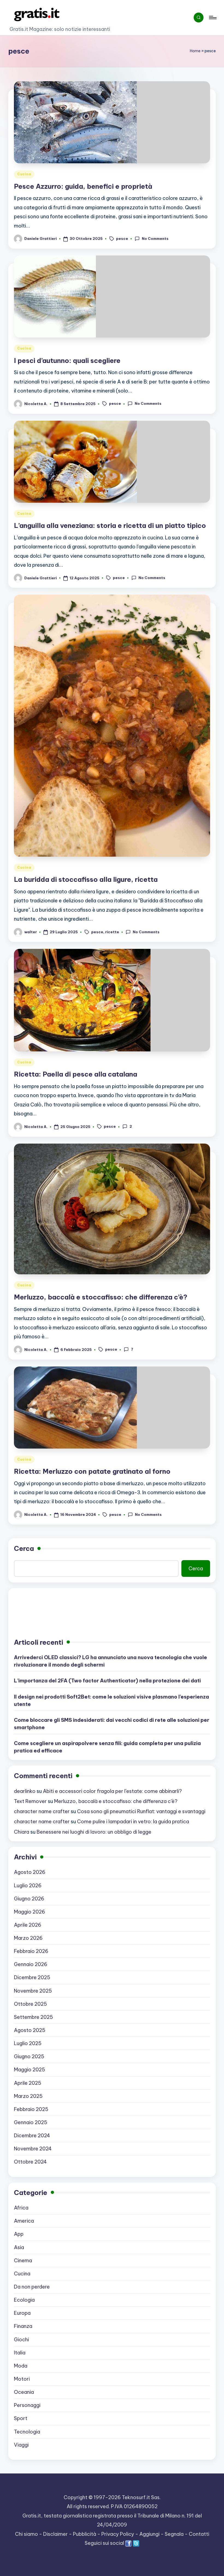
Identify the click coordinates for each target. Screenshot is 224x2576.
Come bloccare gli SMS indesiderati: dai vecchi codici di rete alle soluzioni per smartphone (112, 1724)
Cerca (24, 1548)
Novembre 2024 (33, 2149)
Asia (19, 2247)
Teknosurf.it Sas (141, 2497)
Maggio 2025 (30, 2070)
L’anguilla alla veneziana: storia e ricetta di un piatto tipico (110, 525)
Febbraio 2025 (31, 2109)
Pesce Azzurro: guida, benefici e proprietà (83, 186)
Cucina (24, 174)
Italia (20, 2353)
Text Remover (30, 1801)
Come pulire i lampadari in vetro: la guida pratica (133, 1821)
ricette (112, 932)
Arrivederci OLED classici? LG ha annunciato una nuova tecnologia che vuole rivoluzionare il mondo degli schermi (110, 1661)
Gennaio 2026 (31, 1964)
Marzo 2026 (28, 1938)
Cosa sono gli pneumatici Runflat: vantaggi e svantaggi (141, 1811)
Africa (21, 2208)
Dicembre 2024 (32, 2135)
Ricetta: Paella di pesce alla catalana (76, 1074)
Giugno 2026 (29, 1899)
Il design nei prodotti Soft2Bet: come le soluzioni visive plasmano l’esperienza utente (111, 1700)
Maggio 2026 (30, 1912)
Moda (21, 2366)
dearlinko (25, 1791)
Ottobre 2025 (30, 2004)
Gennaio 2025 (31, 2122)
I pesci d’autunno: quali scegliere (67, 360)
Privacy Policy (118, 2534)
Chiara (22, 1832)
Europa (22, 2313)
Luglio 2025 (28, 2043)
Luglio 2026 (28, 1886)
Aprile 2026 (28, 1925)
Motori (22, 2379)
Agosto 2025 (30, 2030)
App (19, 2234)
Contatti (199, 2534)
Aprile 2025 (28, 2083)
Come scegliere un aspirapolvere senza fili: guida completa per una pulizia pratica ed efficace (107, 1747)
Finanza (23, 2326)
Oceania (24, 2392)
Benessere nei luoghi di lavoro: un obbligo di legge (94, 1832)
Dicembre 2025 (32, 1977)
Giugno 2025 (29, 2056)
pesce (122, 239)
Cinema (23, 2260)
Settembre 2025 (33, 2017)
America (24, 2221)
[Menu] (212, 18)
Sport (21, 2418)
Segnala (174, 2534)
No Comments (155, 239)
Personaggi (27, 2405)
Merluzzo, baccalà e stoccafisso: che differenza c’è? (101, 1297)
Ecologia (24, 2300)
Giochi (21, 2340)
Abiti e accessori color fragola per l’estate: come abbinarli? (112, 1791)
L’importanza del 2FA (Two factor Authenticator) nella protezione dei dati (107, 1681)
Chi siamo (26, 2534)
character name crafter (42, 1811)
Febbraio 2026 (31, 1951)
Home (195, 51)
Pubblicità (85, 2534)
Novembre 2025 (33, 1991)
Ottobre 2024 (30, 2162)
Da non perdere (32, 2287)
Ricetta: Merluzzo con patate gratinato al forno (92, 1471)
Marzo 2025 (28, 2096)
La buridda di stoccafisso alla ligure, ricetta (86, 879)
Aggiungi (149, 2534)
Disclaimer (55, 2534)
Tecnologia (27, 2432)
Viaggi (21, 2445)
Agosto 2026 (30, 1872)
